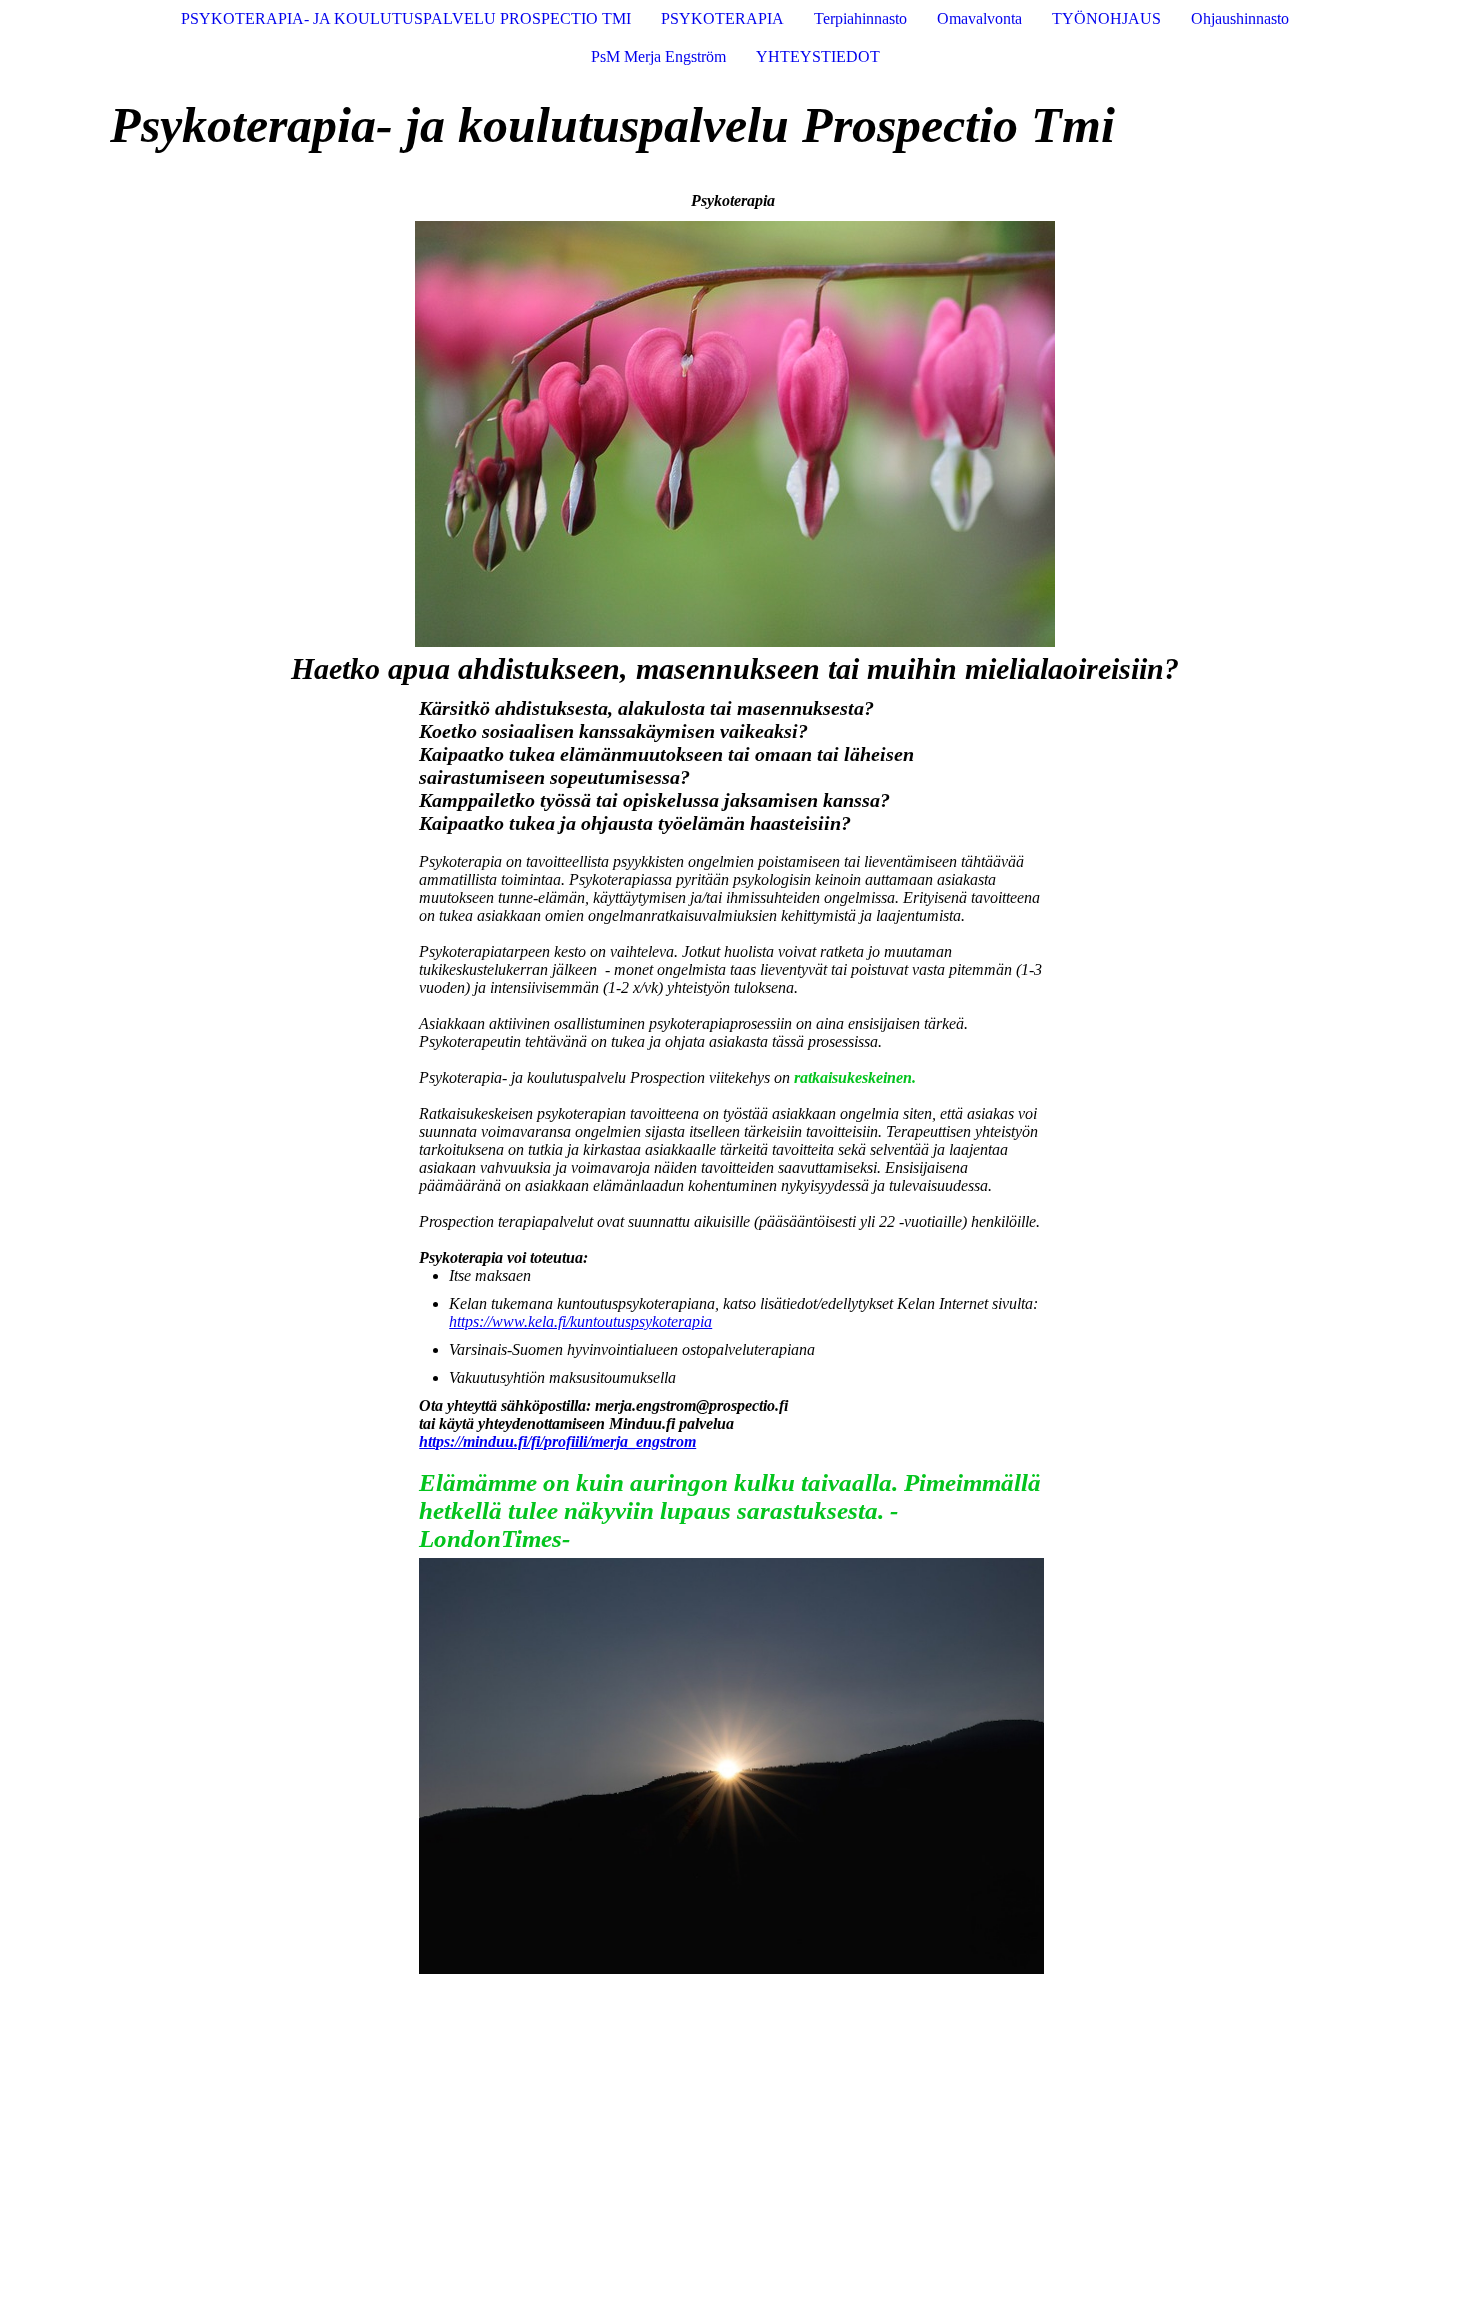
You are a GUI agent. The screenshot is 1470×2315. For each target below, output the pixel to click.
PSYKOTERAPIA (722, 18)
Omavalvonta (979, 18)
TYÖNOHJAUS (1106, 18)
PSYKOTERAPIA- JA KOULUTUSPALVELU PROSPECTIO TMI (406, 18)
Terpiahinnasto (860, 18)
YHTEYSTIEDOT (818, 56)
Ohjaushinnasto (1240, 18)
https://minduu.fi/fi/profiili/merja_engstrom (557, 1441)
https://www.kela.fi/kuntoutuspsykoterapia (580, 1321)
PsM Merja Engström (658, 56)
